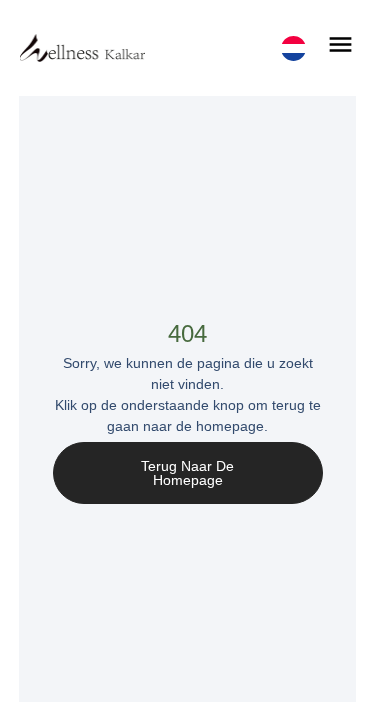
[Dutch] (293, 48)
